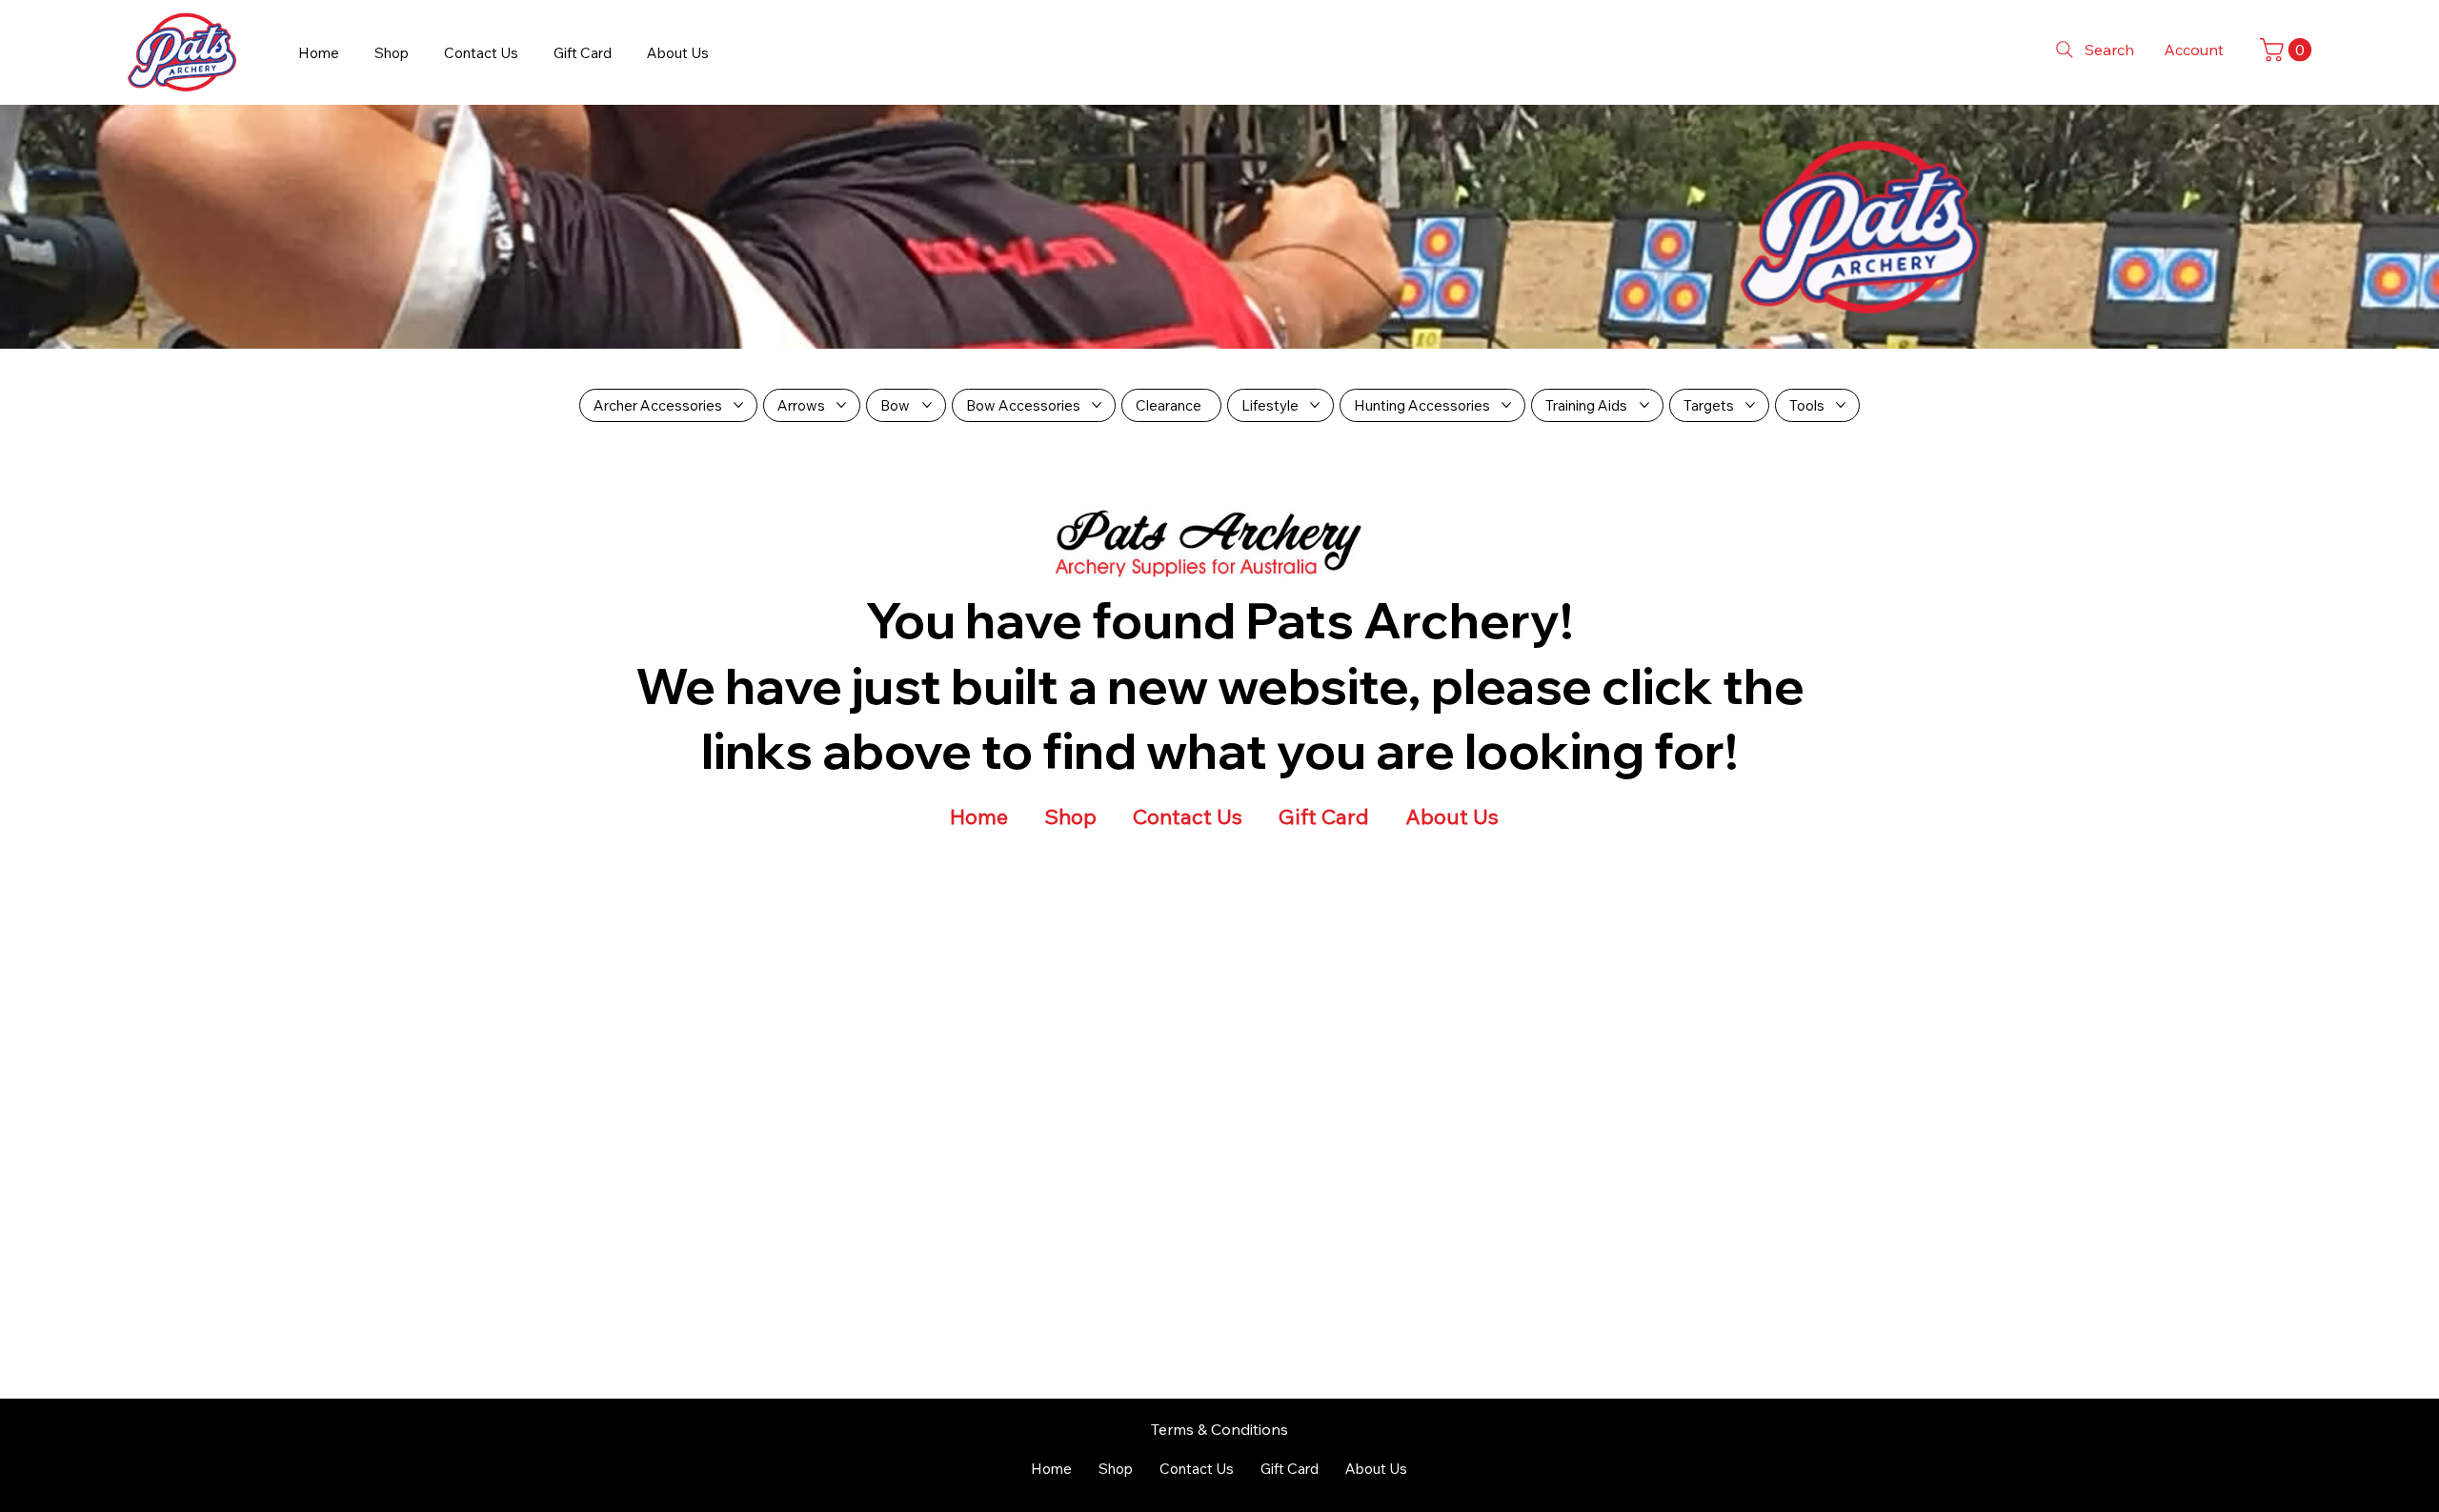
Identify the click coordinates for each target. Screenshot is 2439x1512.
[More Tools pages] (1841, 405)
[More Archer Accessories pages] (738, 405)
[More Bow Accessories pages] (1097, 405)
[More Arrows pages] (841, 405)
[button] (2288, 50)
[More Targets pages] (1750, 405)
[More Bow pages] (927, 405)
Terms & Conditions (1219, 1429)
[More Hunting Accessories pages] (1506, 405)
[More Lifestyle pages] (1315, 405)
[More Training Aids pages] (1644, 405)
